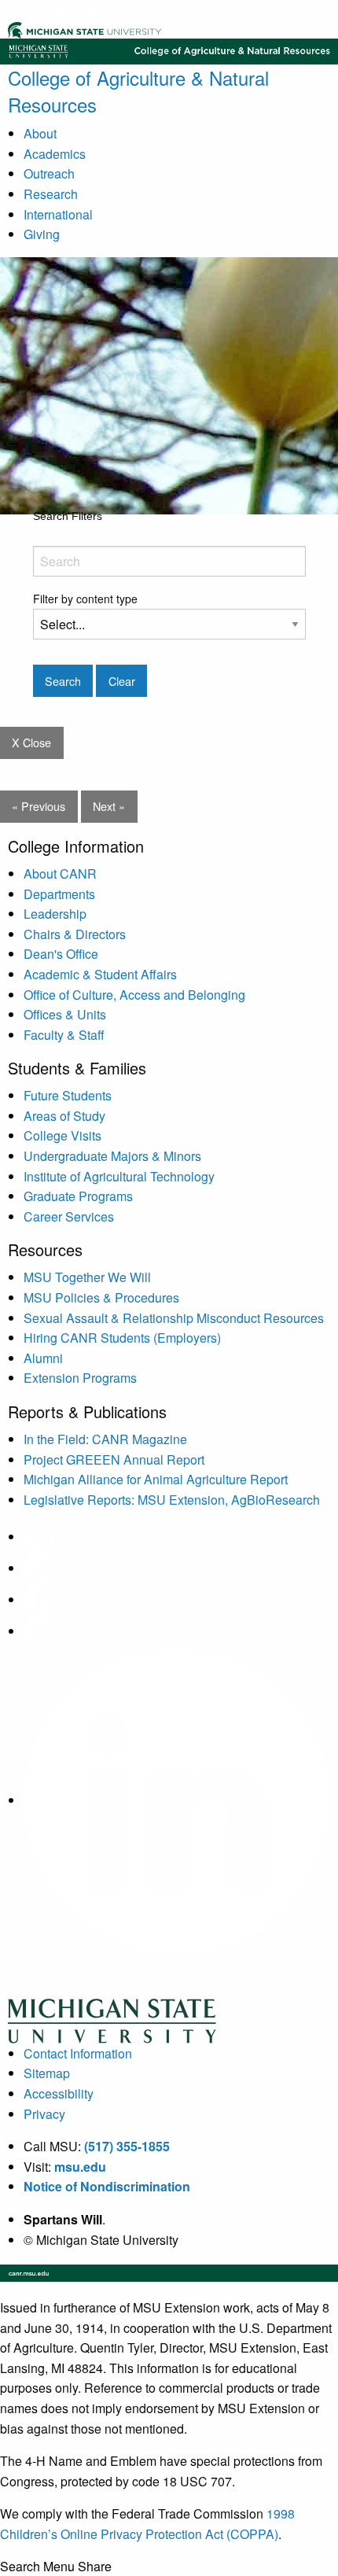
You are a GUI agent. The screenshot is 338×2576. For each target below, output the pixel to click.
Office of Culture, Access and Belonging (134, 995)
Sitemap (47, 2073)
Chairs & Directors (75, 934)
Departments (59, 894)
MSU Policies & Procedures (101, 1297)
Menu (59, 2567)
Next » (109, 806)
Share (95, 2567)
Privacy (44, 2114)
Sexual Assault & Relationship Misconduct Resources (174, 1318)
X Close (31, 742)
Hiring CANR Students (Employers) (122, 1338)
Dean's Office (61, 954)
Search (20, 2567)
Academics (55, 154)
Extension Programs (80, 1378)
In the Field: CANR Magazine (105, 1439)
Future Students (68, 1095)
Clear (122, 681)
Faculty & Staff (64, 1035)
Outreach (49, 173)
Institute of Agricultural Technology (119, 1176)
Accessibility (59, 2093)
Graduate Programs (78, 1196)
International (58, 214)
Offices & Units (65, 1014)
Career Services (69, 1216)
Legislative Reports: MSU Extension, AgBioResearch (172, 1500)
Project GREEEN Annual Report (114, 1459)
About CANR (60, 873)
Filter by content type (85, 599)
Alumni (43, 1358)
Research (51, 194)
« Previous (39, 806)
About (40, 133)
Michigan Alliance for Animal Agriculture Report (156, 1479)
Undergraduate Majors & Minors (112, 1156)
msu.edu (80, 2167)
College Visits (62, 1135)
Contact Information (78, 2053)
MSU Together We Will (87, 1277)
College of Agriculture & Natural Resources (138, 91)
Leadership (55, 914)
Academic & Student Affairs (100, 974)
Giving (42, 234)
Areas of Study (64, 1116)
